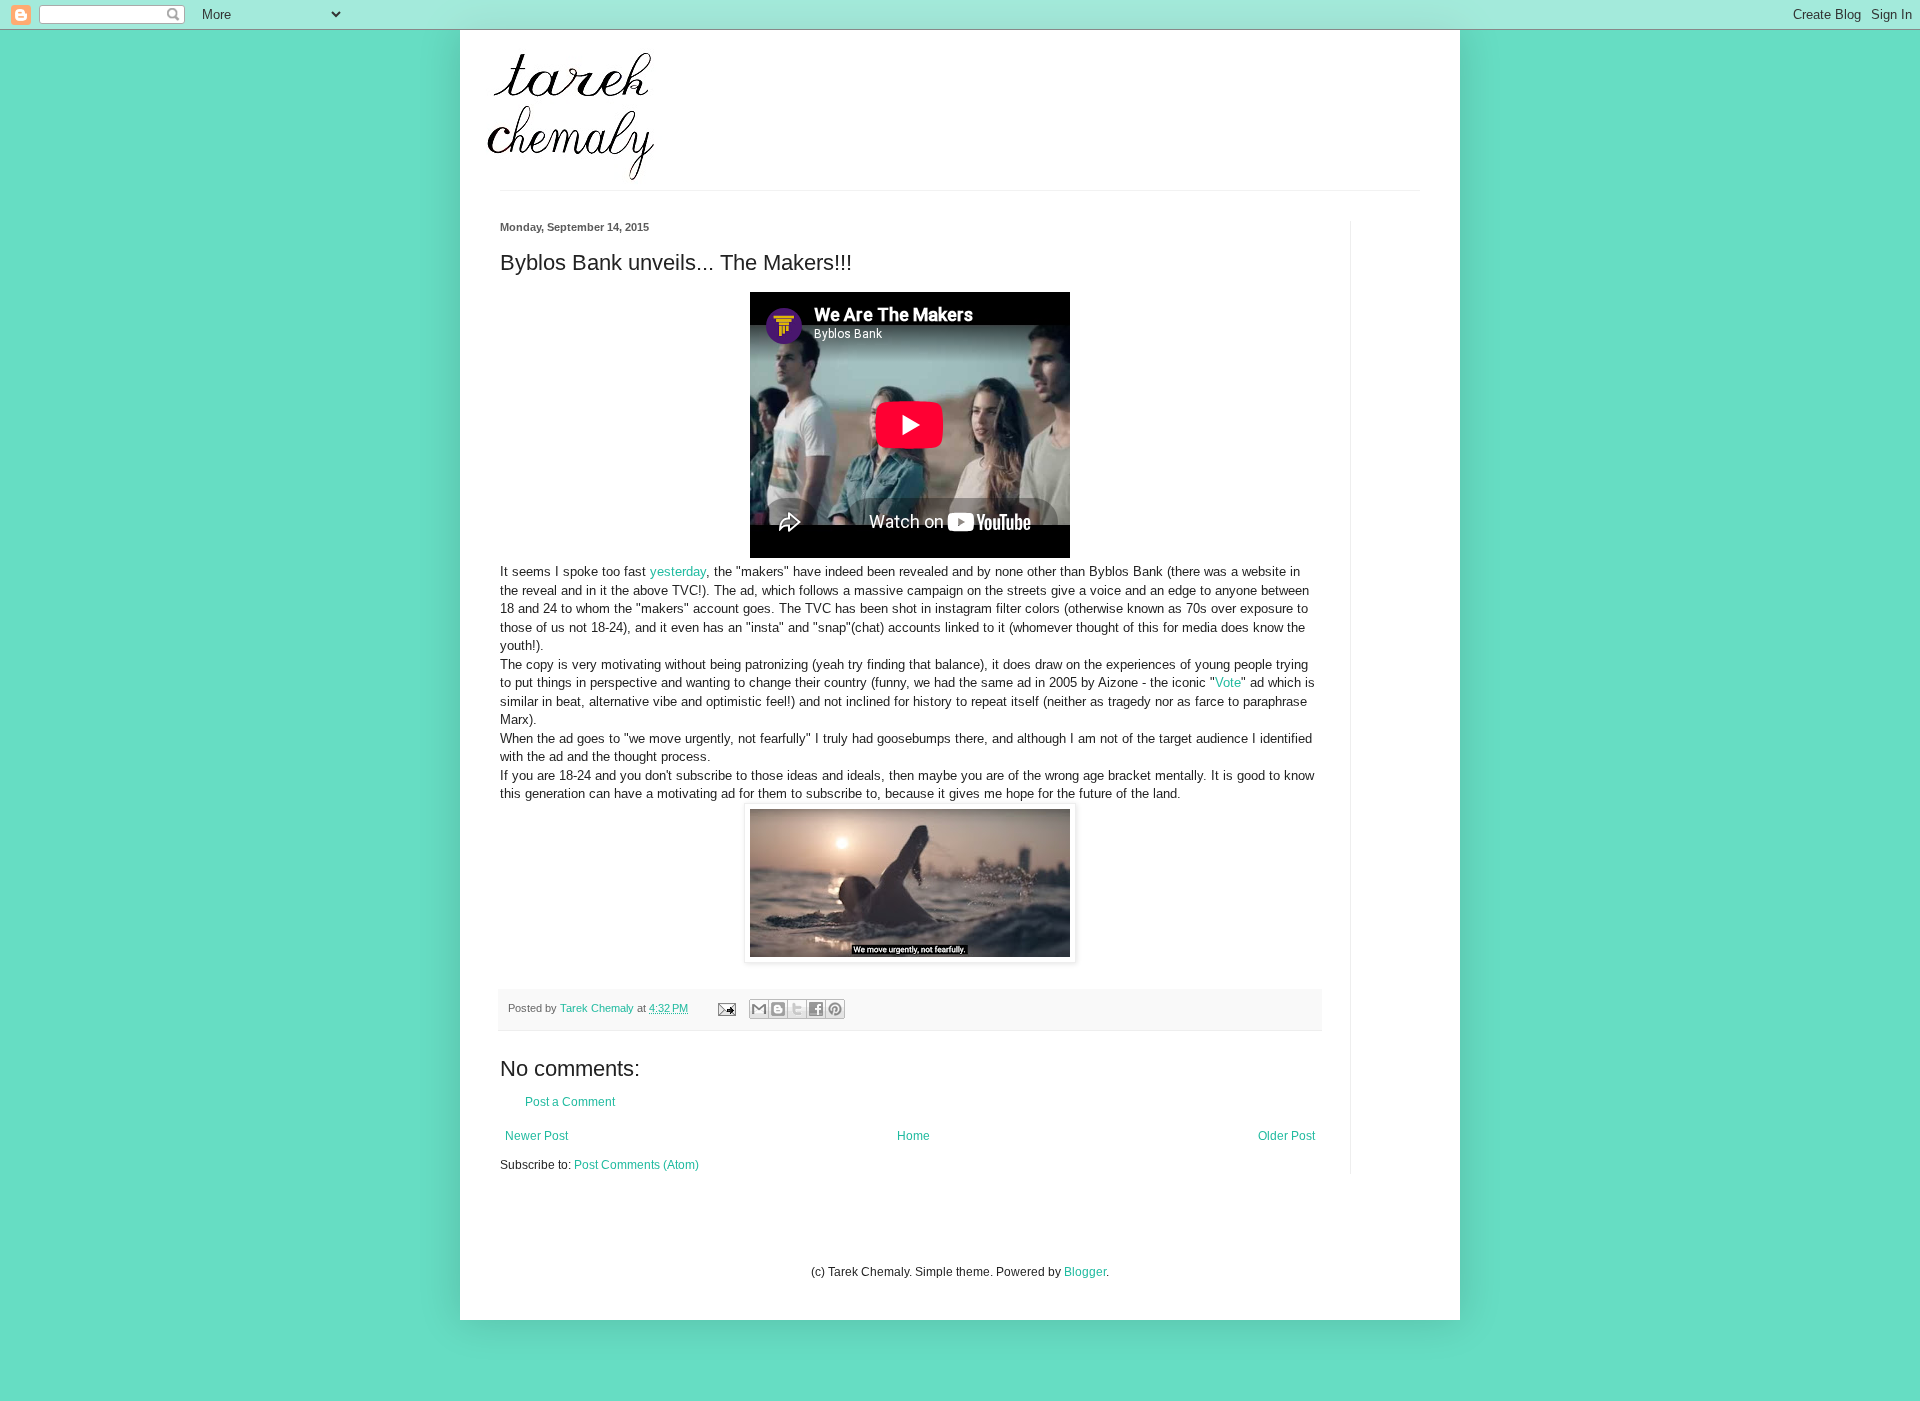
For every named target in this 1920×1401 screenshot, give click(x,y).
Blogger (1085, 1272)
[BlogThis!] (778, 1009)
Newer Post (536, 1136)
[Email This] (759, 1009)
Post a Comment (570, 1102)
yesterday (678, 571)
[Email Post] (726, 1008)
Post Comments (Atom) (636, 1165)
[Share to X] (797, 1009)
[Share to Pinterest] (835, 1009)
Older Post (1286, 1136)
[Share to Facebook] (816, 1009)
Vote (1228, 682)
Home (913, 1136)
